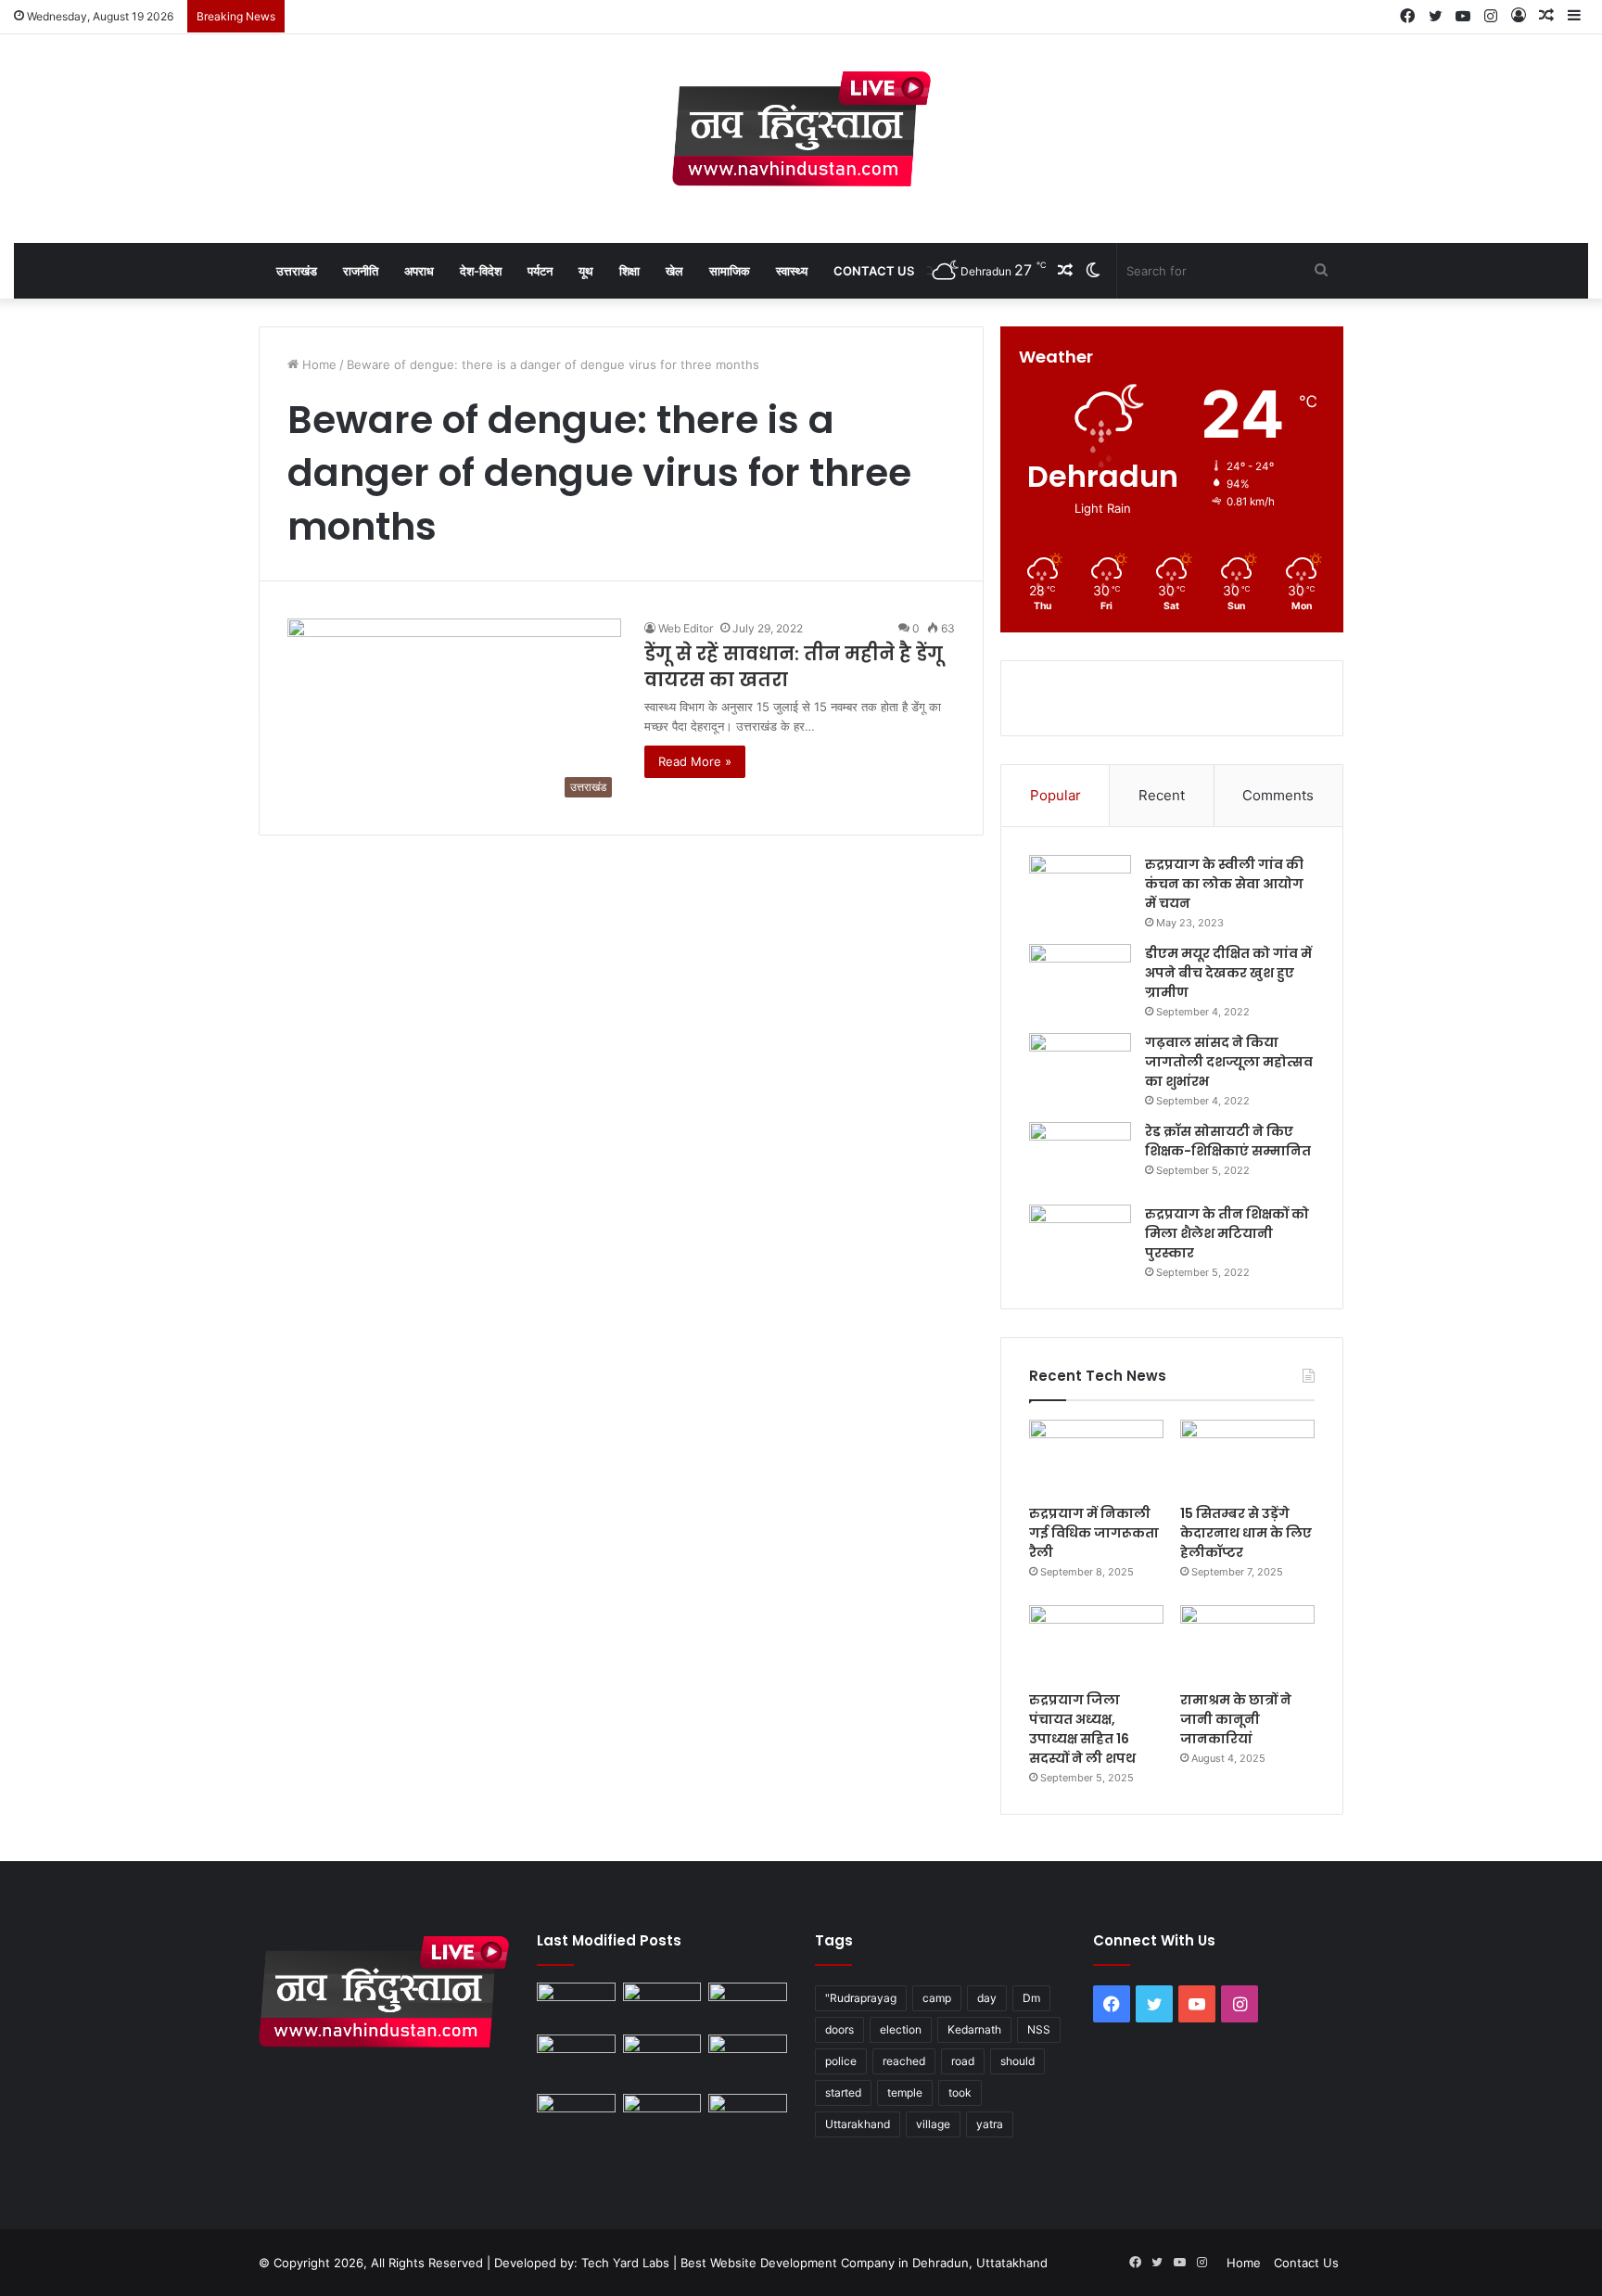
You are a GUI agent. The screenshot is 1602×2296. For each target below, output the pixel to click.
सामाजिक (730, 271)
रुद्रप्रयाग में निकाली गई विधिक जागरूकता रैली (1094, 1533)
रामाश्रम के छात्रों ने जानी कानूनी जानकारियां (1236, 1719)
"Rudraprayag (861, 1998)
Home (318, 364)
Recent (1162, 795)
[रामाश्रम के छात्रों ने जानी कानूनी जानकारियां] (1247, 1643)
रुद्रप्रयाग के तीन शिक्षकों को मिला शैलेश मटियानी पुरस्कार (1227, 1233)
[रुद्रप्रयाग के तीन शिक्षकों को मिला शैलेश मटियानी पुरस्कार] (1080, 1239)
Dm (1031, 1998)
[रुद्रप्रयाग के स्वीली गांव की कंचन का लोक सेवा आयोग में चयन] (1080, 890)
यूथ (586, 271)
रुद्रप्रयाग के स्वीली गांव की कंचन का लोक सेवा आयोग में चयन (1224, 884)
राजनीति (361, 271)
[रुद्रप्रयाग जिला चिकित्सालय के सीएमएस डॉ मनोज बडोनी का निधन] (748, 2061)
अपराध (419, 271)
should (1017, 2061)
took (960, 2092)
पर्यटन (540, 271)
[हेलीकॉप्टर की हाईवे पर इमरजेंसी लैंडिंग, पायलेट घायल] (662, 2116)
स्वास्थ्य (792, 271)
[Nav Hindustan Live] (801, 129)
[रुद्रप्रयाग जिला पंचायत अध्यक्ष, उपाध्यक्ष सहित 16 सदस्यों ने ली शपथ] (1096, 1643)
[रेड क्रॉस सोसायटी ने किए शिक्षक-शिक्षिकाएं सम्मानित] (1080, 1157)
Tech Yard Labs (625, 2263)
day (987, 1998)
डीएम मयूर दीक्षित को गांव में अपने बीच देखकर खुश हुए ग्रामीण (1228, 973)
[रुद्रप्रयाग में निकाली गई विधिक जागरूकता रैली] (1096, 1458)
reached (904, 2061)
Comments (1278, 795)
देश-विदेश (481, 271)
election (901, 2029)
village (933, 2124)
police (841, 2061)
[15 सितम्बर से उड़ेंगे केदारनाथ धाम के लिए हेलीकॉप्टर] (1247, 1458)
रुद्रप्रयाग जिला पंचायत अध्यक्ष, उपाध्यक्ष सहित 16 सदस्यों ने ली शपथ (1082, 1729)
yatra (990, 2124)
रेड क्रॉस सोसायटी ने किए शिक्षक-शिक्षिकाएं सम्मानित (1228, 1141)
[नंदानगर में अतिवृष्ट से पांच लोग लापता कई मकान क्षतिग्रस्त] (576, 2005)
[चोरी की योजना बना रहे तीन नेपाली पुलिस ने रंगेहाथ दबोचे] (748, 2116)
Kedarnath (974, 2029)
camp (937, 1998)
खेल (674, 271)
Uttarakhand (858, 2124)
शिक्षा (629, 271)
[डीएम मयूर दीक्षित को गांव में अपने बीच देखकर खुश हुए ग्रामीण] (1080, 979)
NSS (1039, 2029)
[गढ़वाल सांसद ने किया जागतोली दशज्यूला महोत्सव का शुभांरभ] (1080, 1068)
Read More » (695, 761)
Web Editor (686, 628)
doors (839, 2029)
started (843, 2092)
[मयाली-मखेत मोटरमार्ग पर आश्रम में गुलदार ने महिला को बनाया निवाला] (576, 2116)
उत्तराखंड (297, 271)
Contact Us (874, 271)
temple (905, 2092)
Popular (1055, 795)
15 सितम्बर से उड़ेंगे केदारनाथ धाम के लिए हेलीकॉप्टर (1246, 1533)
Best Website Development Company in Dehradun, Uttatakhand (864, 2263)
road (963, 2061)
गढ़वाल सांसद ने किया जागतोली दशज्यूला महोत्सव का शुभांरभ (1229, 1062)
